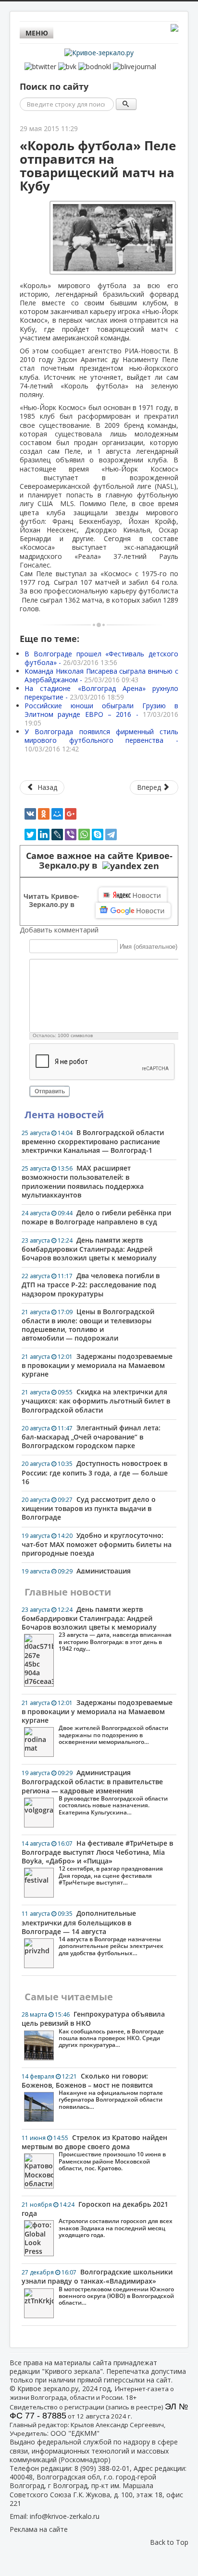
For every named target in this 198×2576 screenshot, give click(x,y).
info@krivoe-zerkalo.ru (65, 2516)
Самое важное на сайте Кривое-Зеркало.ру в (99, 861)
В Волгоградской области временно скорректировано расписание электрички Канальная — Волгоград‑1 (93, 1141)
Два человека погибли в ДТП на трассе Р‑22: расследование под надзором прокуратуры (91, 1284)
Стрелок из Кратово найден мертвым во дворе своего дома (94, 2153)
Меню (37, 33)
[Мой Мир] (57, 814)
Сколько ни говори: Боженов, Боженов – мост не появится (92, 2091)
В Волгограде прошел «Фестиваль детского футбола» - (101, 658)
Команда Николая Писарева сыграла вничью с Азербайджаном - (101, 675)
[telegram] (111, 834)
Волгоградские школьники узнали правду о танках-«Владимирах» (98, 2287)
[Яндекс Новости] (133, 895)
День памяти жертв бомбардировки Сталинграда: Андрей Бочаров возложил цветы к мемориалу (89, 1249)
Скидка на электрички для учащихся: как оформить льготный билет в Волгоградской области (96, 1401)
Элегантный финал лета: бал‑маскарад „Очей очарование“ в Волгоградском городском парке (91, 1437)
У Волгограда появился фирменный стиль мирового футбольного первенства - (101, 740)
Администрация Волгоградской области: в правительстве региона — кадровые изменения (95, 1792)
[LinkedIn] (44, 834)
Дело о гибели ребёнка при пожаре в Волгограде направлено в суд (96, 1217)
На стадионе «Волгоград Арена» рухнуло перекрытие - (101, 693)
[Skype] (98, 834)
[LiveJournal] (57, 834)
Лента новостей (64, 1115)
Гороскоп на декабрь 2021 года (97, 2219)
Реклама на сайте (39, 2529)
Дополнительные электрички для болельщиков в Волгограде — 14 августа (93, 1933)
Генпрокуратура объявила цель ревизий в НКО (93, 2029)
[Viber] (71, 834)
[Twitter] (30, 834)
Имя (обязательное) (148, 947)
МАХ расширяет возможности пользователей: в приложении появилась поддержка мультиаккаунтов (83, 1181)
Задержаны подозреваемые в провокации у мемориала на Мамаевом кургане (97, 1365)
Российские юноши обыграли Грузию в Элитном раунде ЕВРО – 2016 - (101, 714)
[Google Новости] (133, 910)
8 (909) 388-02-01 (102, 2468)
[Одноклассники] (44, 814)
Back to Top (169, 2542)
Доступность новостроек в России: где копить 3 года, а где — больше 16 (95, 1472)
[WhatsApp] (84, 834)
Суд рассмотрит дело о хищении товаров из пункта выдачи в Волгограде (89, 1508)
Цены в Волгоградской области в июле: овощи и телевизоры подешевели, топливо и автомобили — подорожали (88, 1325)
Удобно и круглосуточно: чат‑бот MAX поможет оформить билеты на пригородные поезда (97, 1544)
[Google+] (71, 814)
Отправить (50, 1091)
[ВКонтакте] (30, 814)
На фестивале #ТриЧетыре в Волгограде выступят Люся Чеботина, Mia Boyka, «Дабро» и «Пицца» (97, 1862)
